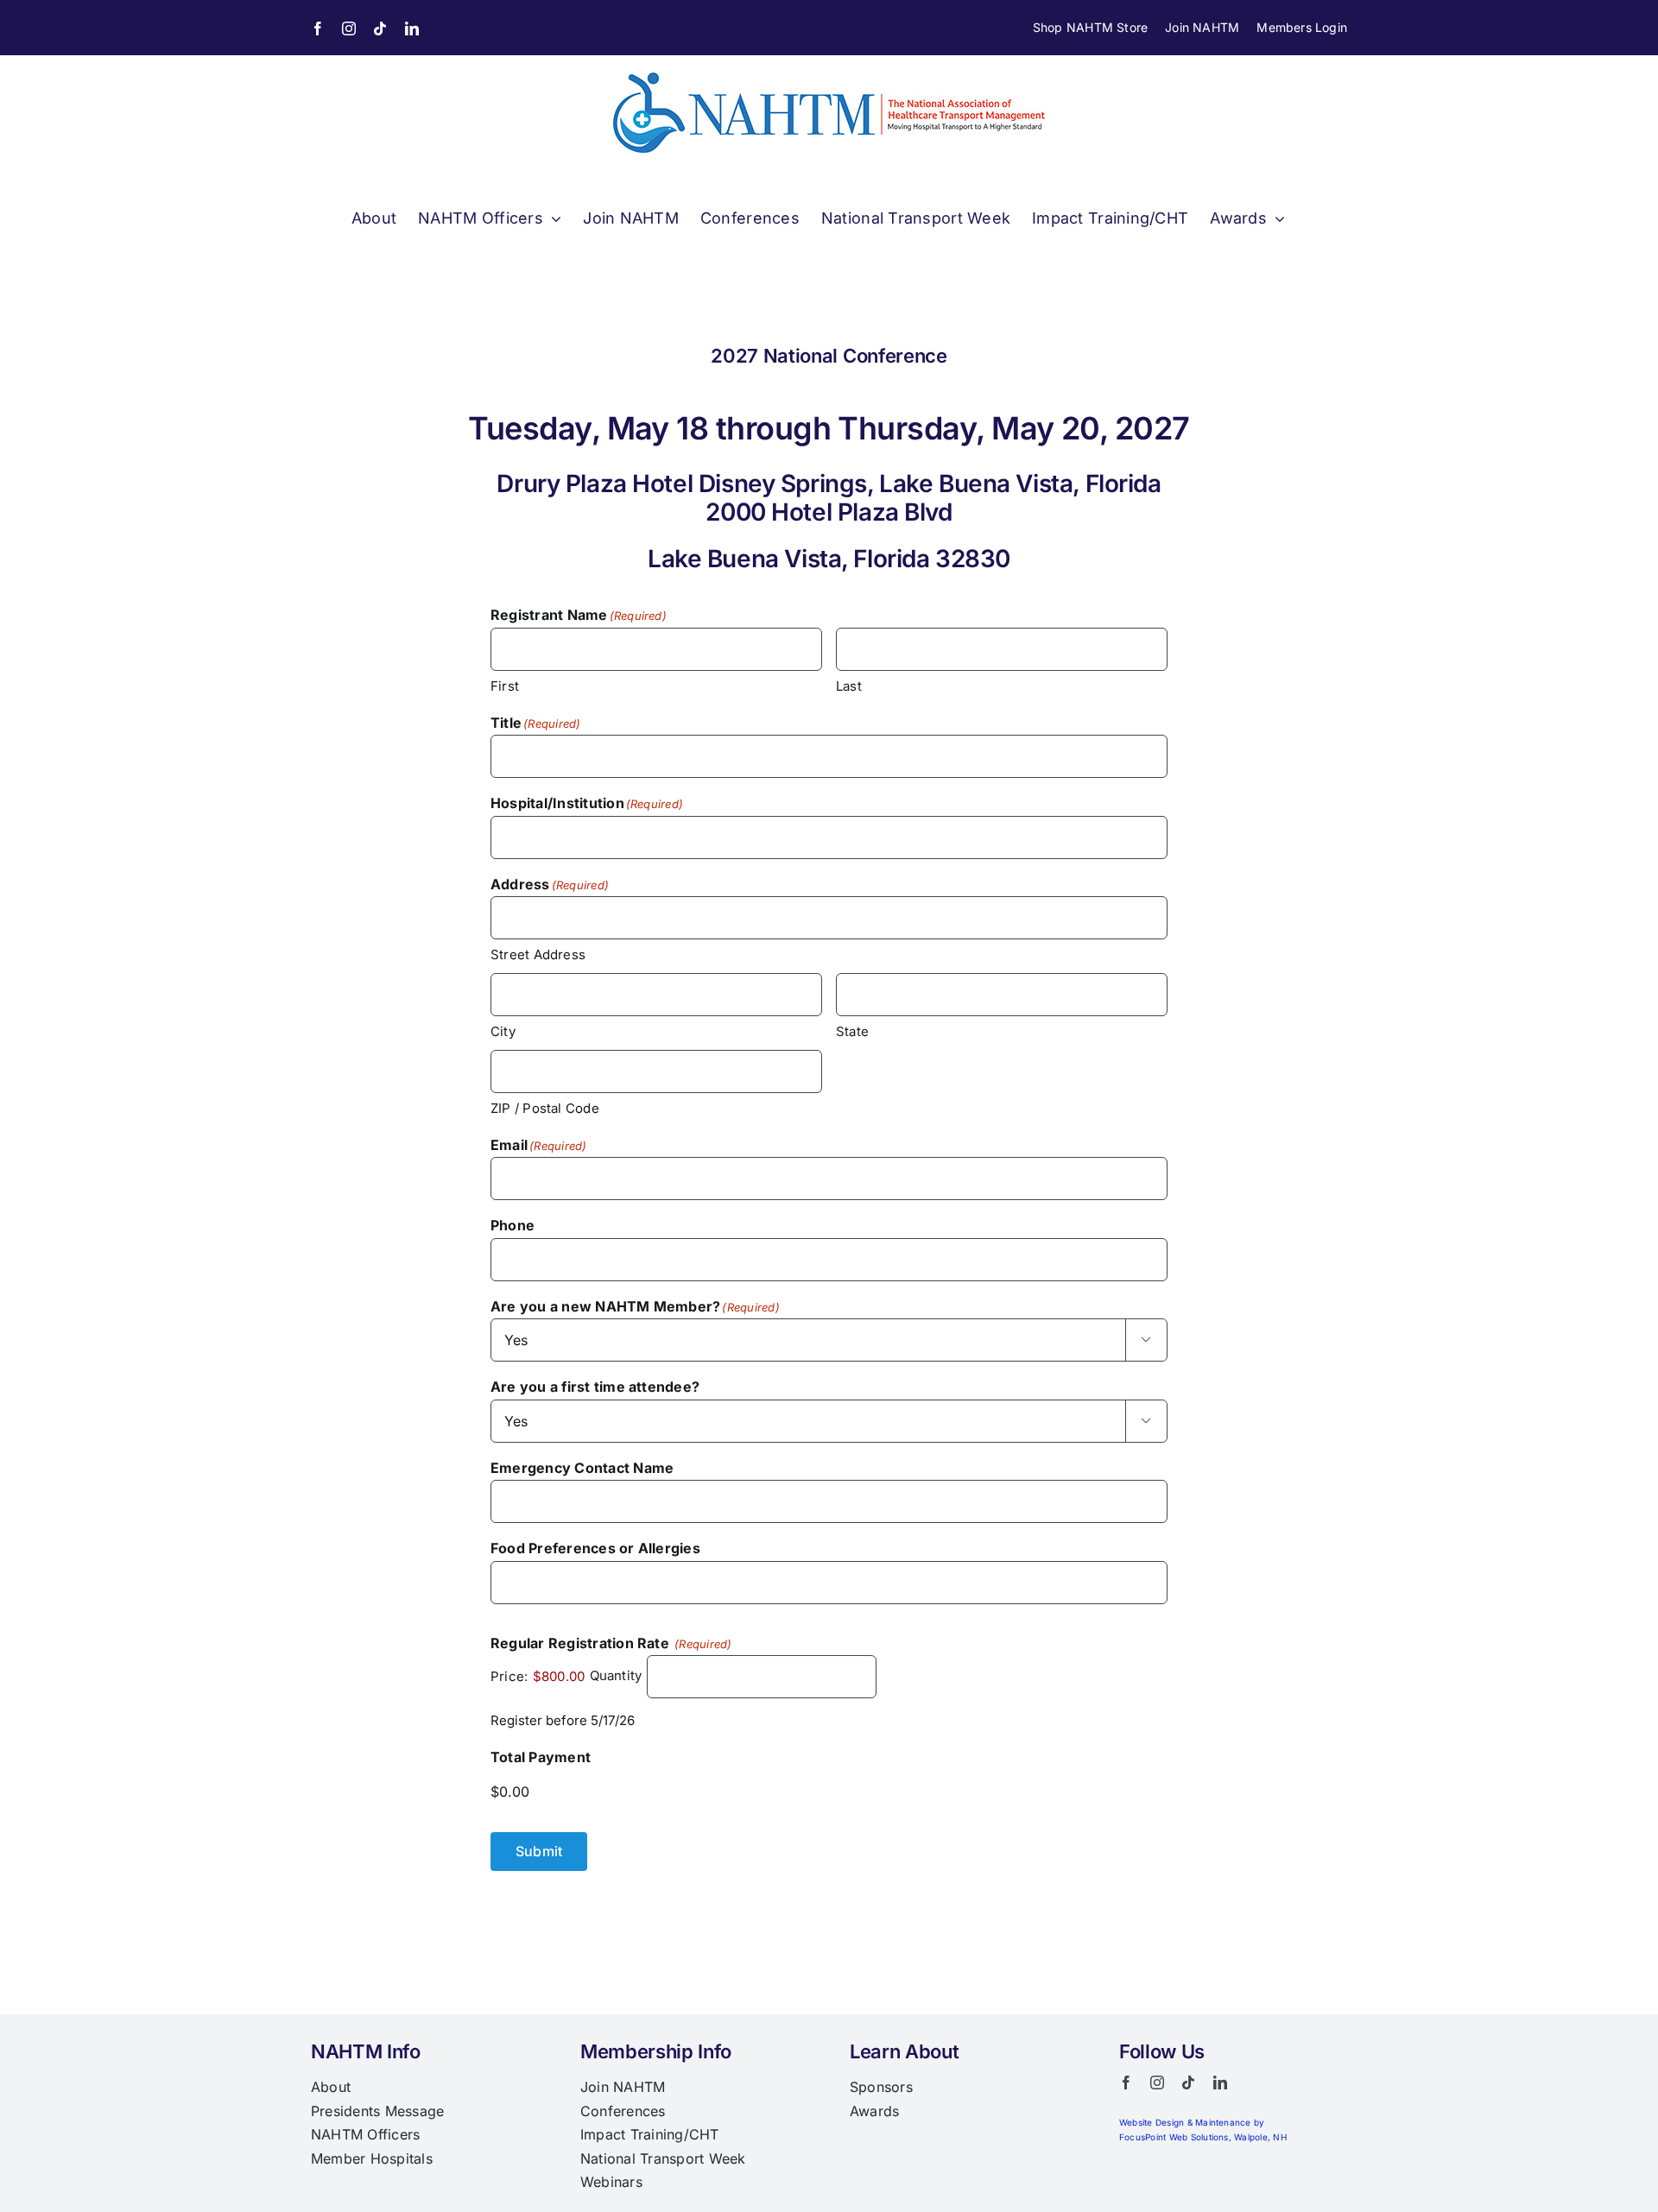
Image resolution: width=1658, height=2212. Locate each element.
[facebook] (318, 28)
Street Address (538, 954)
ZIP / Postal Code (545, 1108)
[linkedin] (412, 28)
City (503, 1031)
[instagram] (349, 28)
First (505, 686)
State (852, 1031)
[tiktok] (380, 28)
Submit (539, 1851)
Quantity (616, 1676)
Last (849, 686)
